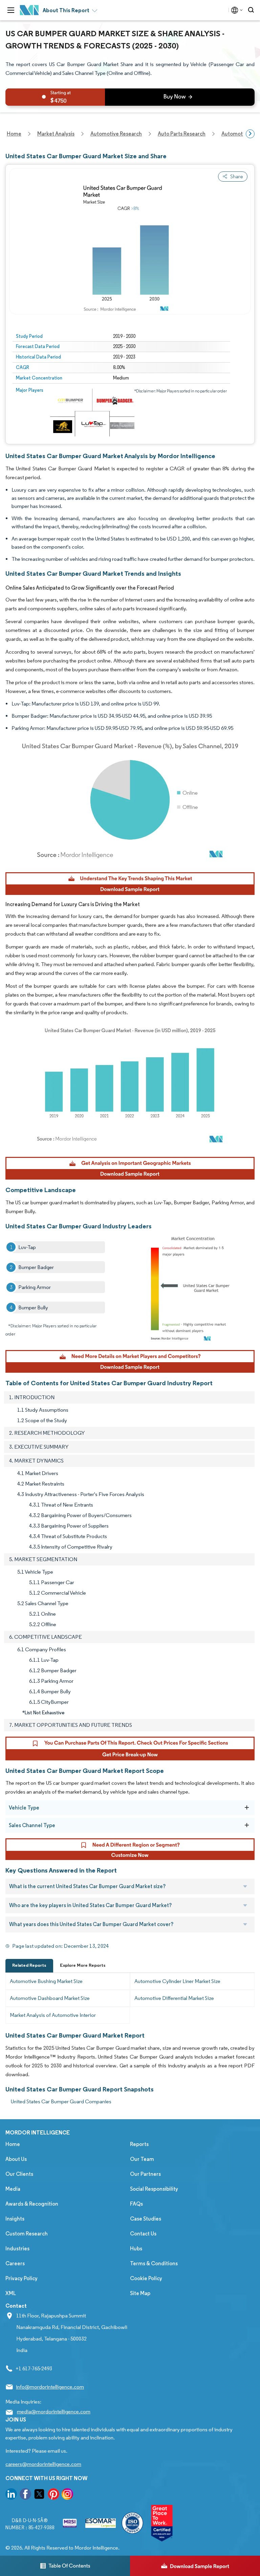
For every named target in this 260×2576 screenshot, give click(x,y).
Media (13, 2189)
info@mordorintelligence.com (50, 2387)
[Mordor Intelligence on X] (39, 2495)
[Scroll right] (250, 134)
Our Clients (19, 2174)
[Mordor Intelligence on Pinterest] (53, 2495)
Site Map (140, 2293)
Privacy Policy (21, 2278)
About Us (16, 2159)
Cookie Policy (146, 2278)
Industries (17, 2248)
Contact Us (143, 2234)
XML (11, 2293)
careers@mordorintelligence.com (43, 2464)
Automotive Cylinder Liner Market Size (177, 1981)
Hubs (136, 2248)
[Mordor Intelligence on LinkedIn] (11, 2495)
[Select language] (235, 10)
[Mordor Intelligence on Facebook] (25, 2495)
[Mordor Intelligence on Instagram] (67, 2495)
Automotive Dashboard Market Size (50, 1998)
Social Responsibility (154, 2189)
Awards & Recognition (32, 2204)
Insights (15, 2219)
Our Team (142, 2159)
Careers (15, 2263)
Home (13, 2144)
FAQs (136, 2204)
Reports (139, 2144)
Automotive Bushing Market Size (46, 1981)
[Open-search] (252, 10)
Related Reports (29, 1965)
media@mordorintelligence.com (54, 2411)
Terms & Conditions (154, 2263)
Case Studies (146, 2219)
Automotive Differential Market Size (174, 1998)
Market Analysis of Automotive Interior (53, 2015)
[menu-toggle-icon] (11, 10)
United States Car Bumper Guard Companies (61, 2101)
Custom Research (27, 2234)
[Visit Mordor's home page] (29, 10)
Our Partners (145, 2174)
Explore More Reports (83, 1965)
